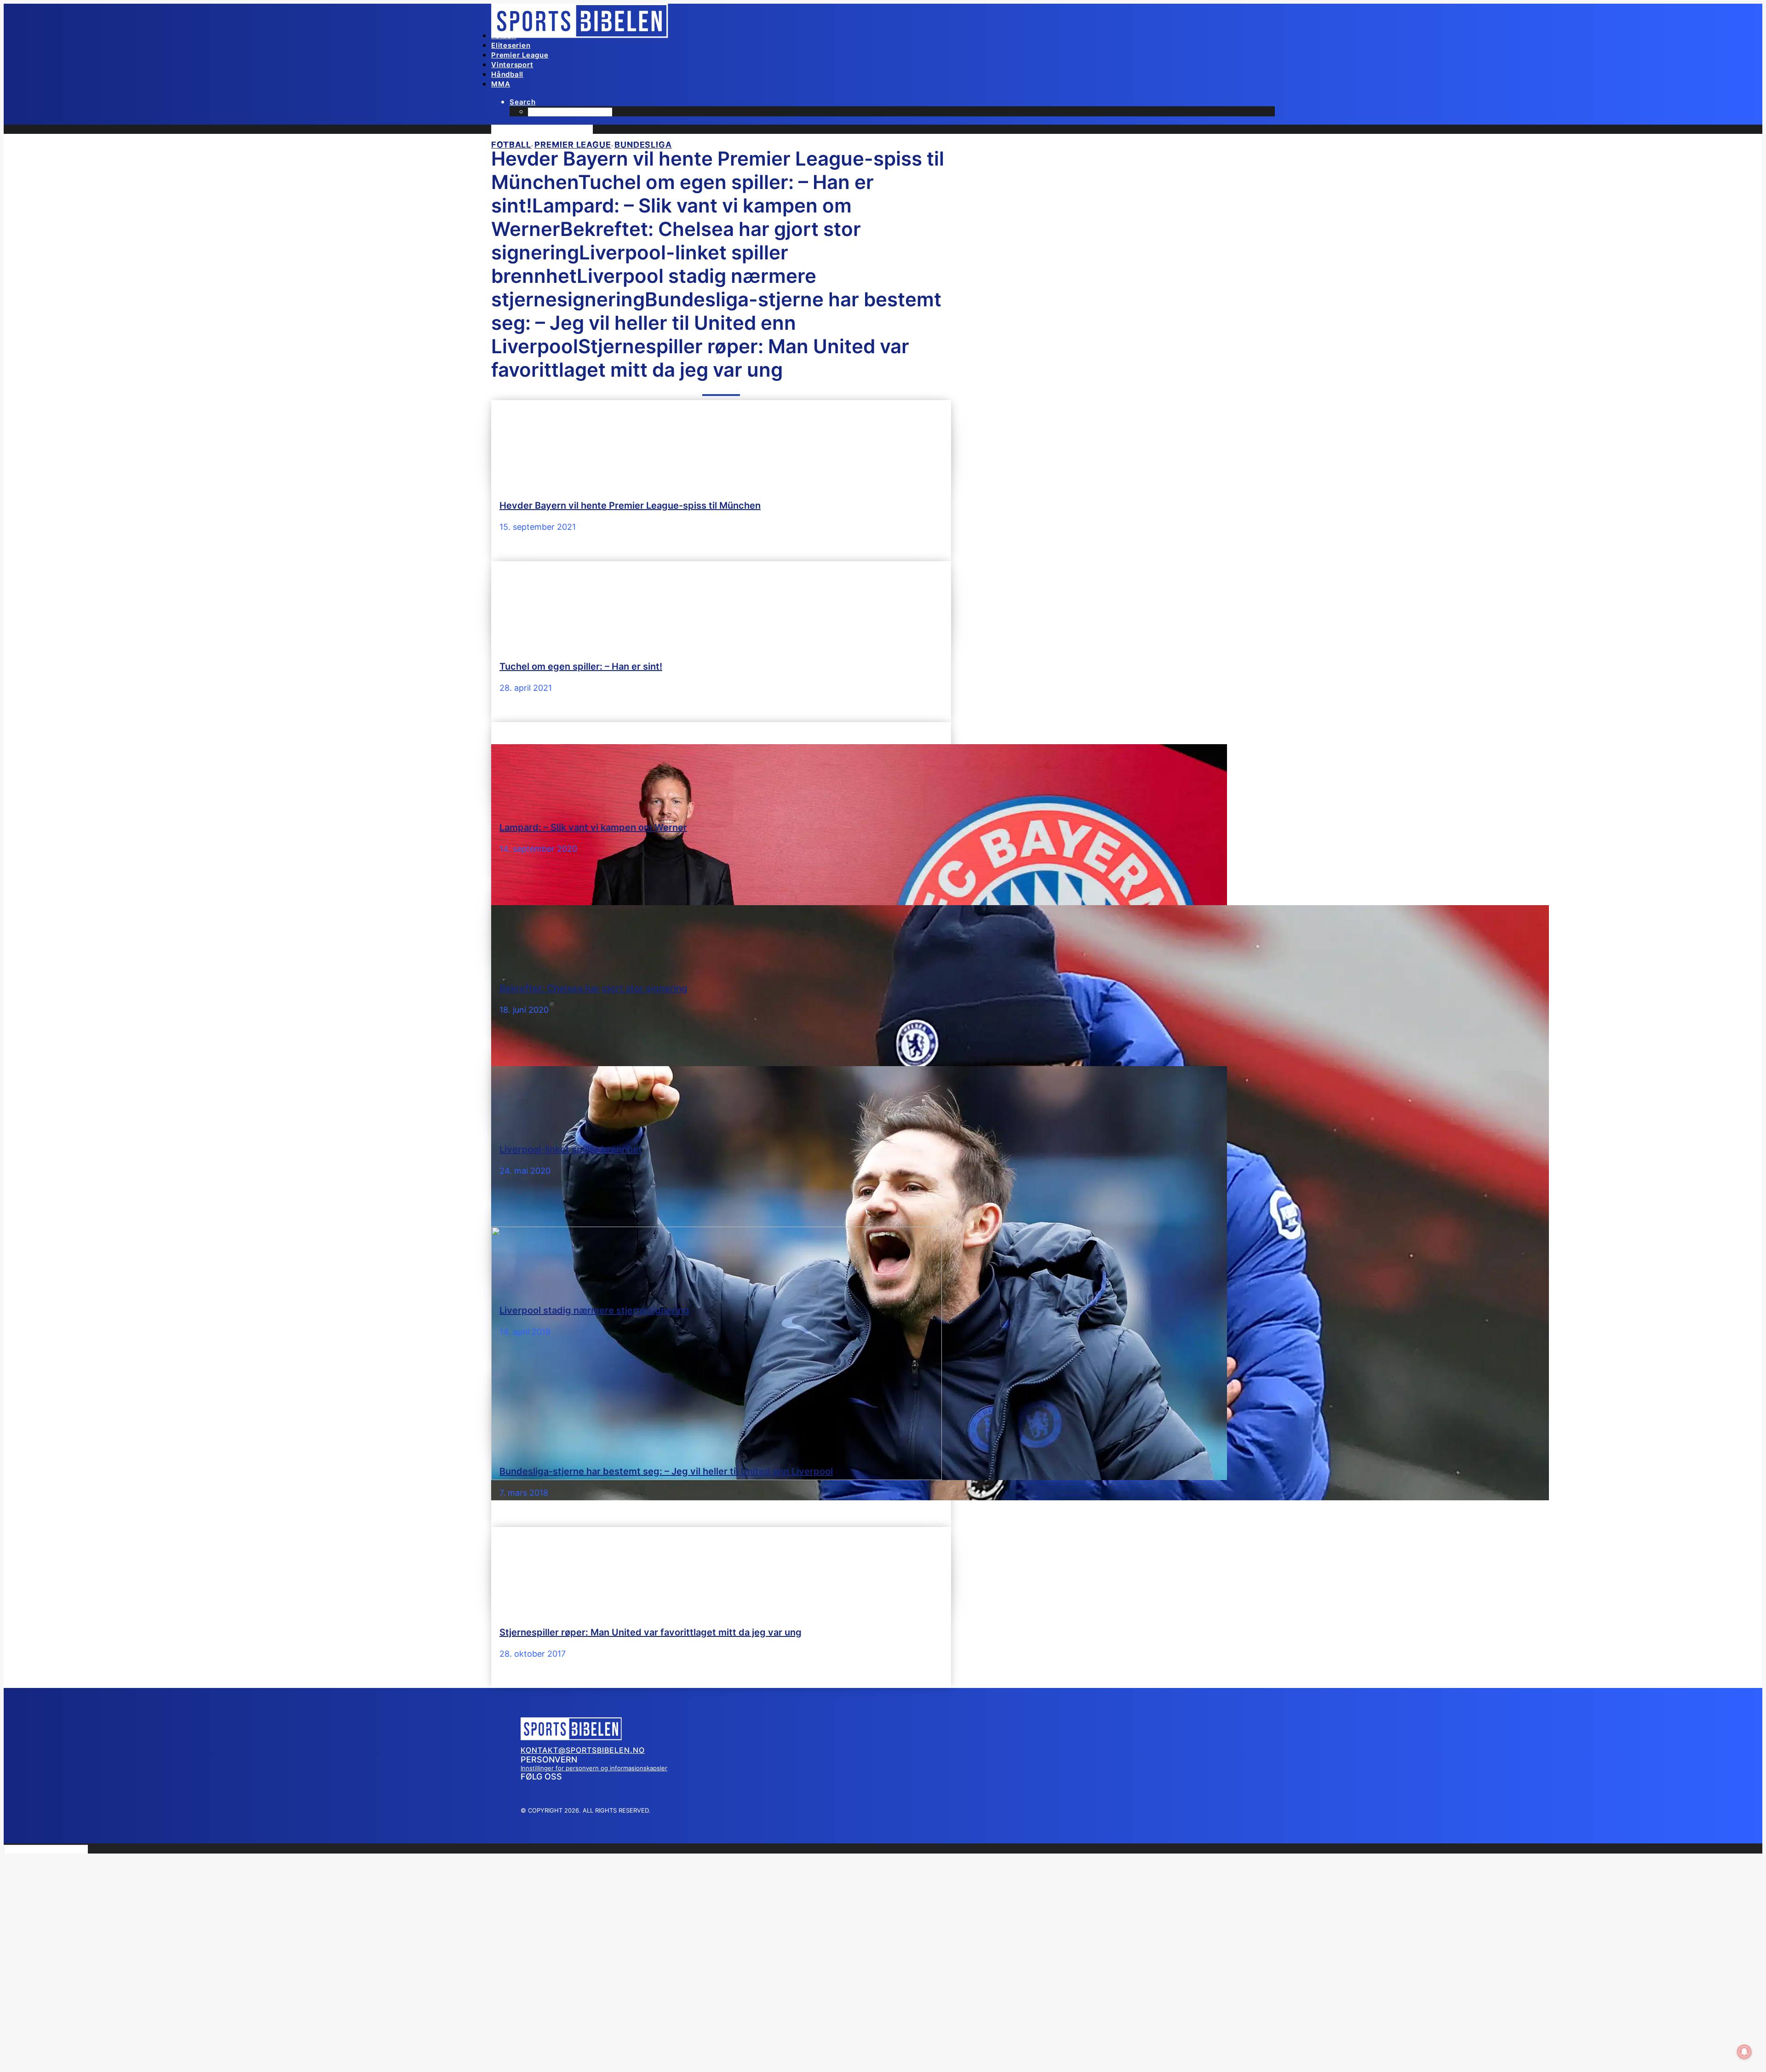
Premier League (520, 55)
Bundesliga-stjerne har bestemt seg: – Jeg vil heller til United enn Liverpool (666, 1471)
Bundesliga (643, 145)
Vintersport (512, 65)
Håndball (507, 74)
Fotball (504, 36)
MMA (501, 84)
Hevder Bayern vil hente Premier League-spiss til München (630, 505)
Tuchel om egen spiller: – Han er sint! (581, 666)
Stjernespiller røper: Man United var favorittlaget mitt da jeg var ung (651, 1632)
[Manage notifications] (1744, 2052)
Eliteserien (511, 45)
